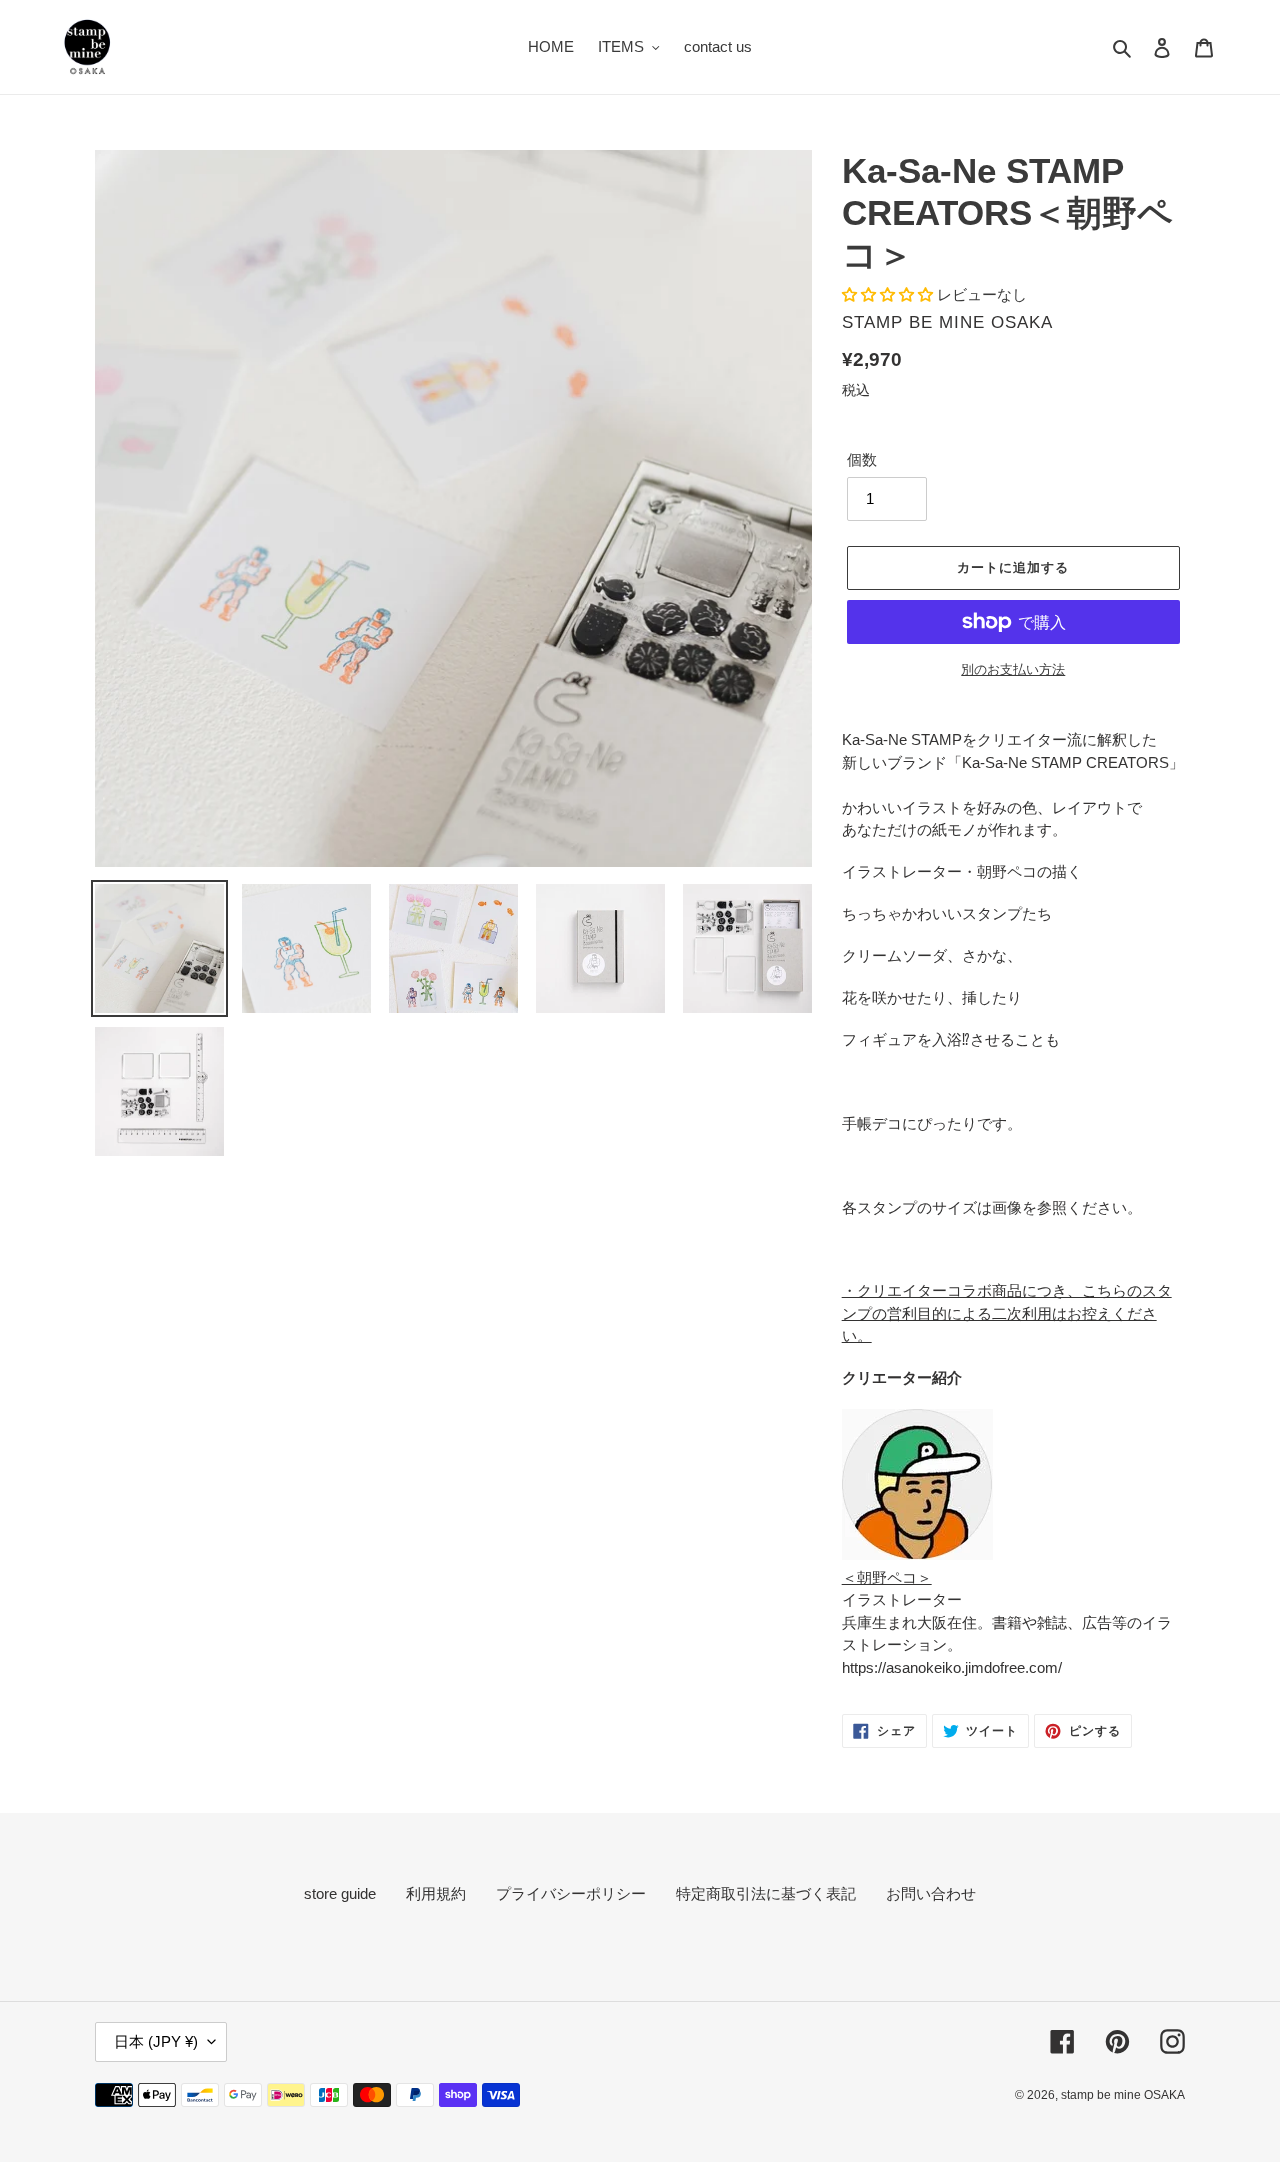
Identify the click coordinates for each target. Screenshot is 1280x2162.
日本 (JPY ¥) (156, 2041)
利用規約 (436, 1893)
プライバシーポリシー (571, 1893)
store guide (340, 1893)
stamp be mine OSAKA (1123, 2095)
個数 (862, 459)
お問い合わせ (931, 1893)
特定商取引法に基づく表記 (766, 1893)
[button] (889, 294)
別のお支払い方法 (1013, 669)
